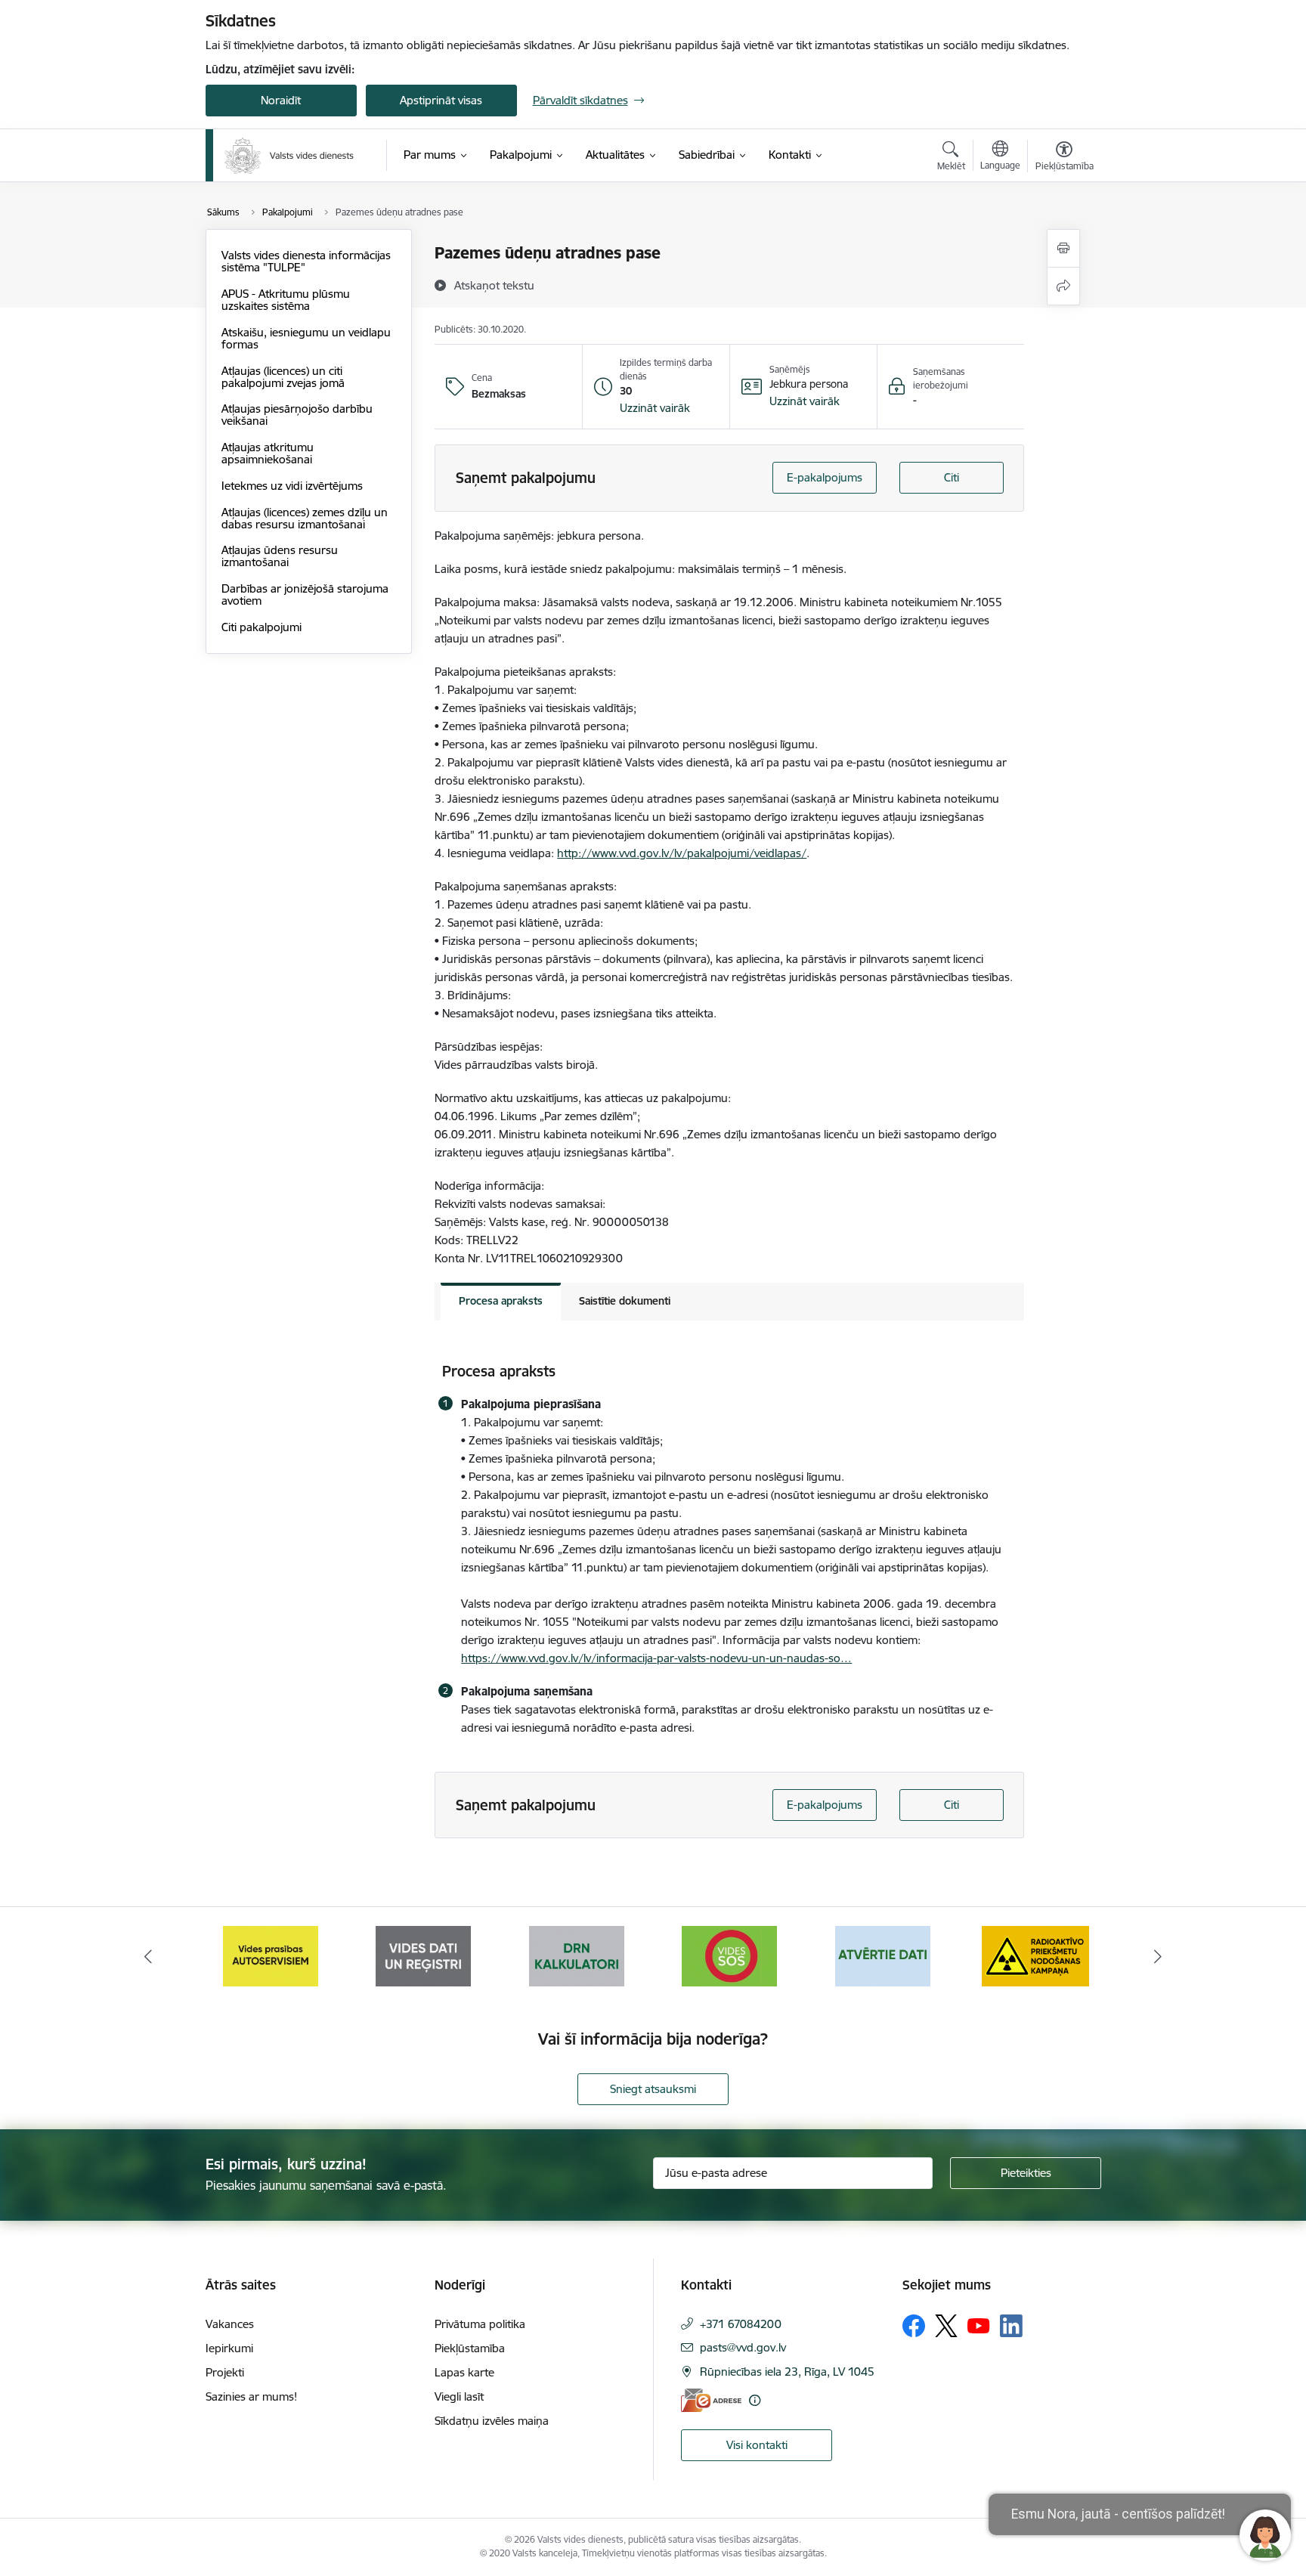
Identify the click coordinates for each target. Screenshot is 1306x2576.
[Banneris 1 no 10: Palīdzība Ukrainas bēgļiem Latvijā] (1035, 1955)
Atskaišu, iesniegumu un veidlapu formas (306, 338)
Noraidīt (281, 100)
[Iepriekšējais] (148, 1956)
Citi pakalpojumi (262, 627)
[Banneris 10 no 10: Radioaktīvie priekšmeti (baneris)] (883, 1955)
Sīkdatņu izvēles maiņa (492, 2421)
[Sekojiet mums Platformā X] (946, 2326)
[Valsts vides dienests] (289, 156)
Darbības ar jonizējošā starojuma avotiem (305, 594)
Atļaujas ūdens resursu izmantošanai (280, 556)
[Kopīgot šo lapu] (1063, 286)
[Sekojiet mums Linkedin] (1011, 2326)
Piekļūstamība (470, 2348)
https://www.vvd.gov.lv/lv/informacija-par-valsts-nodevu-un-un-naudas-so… (656, 1658)
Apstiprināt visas (441, 100)
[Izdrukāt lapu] (1063, 248)
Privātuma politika (480, 2324)
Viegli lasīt (459, 2396)
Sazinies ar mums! (251, 2396)
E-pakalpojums (825, 477)
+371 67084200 (741, 2324)
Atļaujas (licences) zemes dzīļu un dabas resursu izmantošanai (305, 518)
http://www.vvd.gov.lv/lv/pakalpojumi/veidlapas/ (682, 853)
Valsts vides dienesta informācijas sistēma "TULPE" (306, 261)
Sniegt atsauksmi (653, 2089)
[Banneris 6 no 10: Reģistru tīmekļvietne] (271, 1955)
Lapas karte (464, 2372)
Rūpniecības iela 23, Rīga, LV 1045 (787, 2372)
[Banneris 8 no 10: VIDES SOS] (577, 1955)
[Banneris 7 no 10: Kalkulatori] (423, 1955)
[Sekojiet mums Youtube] (979, 2325)
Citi (952, 477)
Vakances (230, 2324)
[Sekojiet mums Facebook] (914, 2326)
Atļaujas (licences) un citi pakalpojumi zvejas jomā (283, 377)
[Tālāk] (1159, 1956)
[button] (655, 408)
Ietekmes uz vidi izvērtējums (292, 486)
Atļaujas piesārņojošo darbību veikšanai (297, 415)
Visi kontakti (757, 2445)
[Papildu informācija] (755, 2400)
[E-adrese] (711, 2400)
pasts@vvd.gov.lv (743, 2347)
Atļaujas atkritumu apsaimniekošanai (268, 453)
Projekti (225, 2372)
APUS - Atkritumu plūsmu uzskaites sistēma (286, 300)
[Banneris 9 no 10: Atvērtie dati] (729, 1955)
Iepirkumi (229, 2348)
